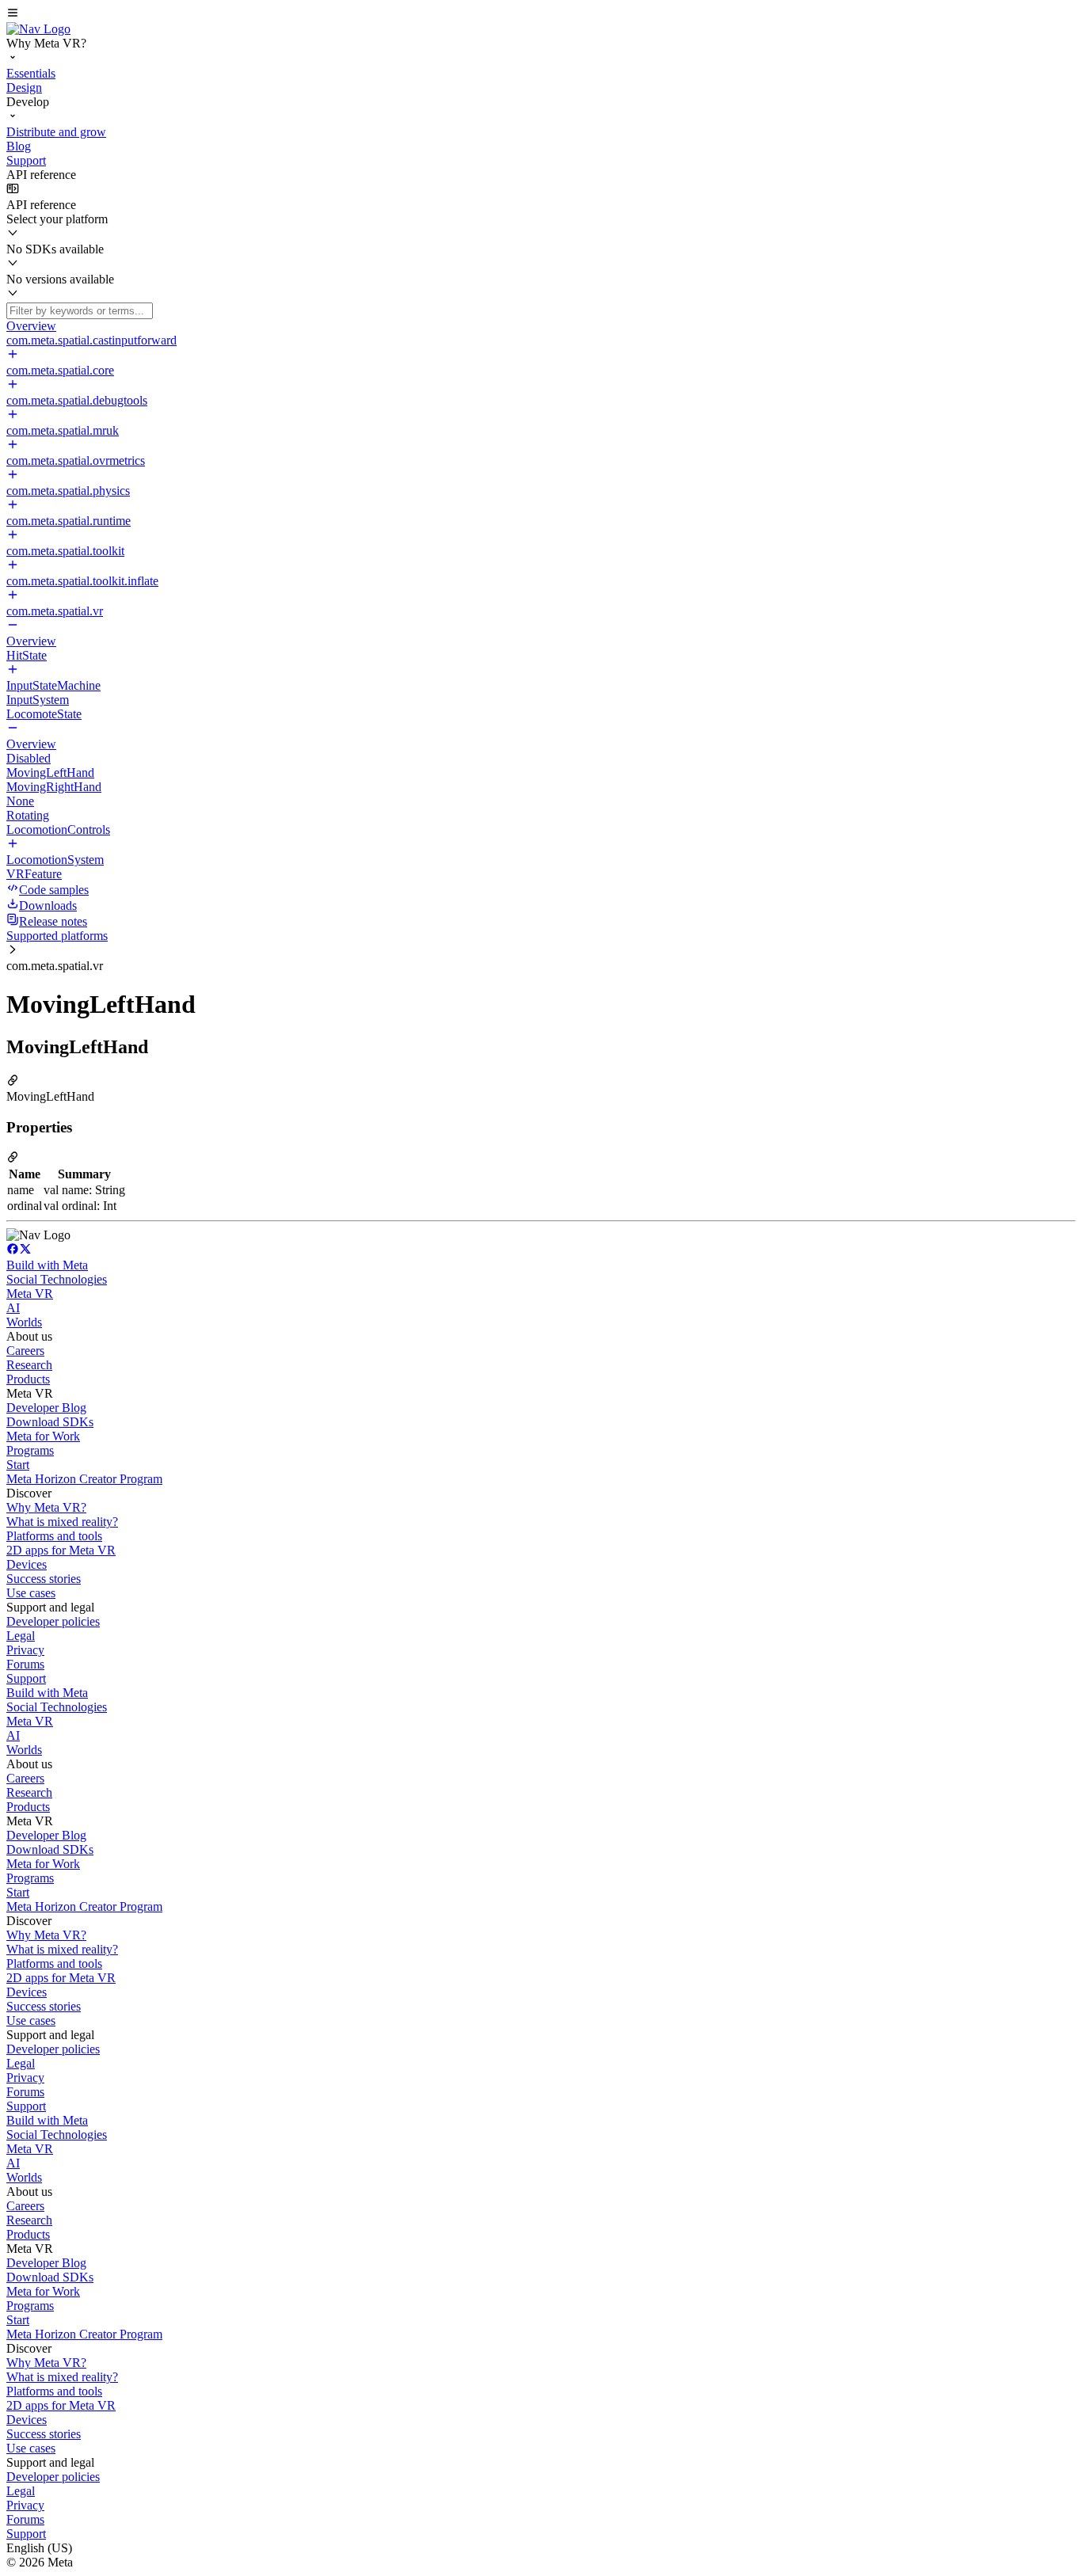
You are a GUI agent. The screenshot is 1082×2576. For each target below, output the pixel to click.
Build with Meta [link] (47, 1265)
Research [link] (29, 1365)
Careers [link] (25, 1351)
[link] (38, 29)
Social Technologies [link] (57, 1279)
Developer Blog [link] (46, 1408)
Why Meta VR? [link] (46, 1507)
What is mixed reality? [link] (62, 1522)
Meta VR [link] (30, 1294)
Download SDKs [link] (50, 1422)
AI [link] (13, 1308)
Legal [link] (21, 1636)
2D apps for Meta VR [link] (61, 1550)
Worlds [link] (24, 1322)
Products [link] (28, 1379)
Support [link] (26, 1678)
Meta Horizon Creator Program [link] (84, 1479)
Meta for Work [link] (43, 1436)
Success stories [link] (44, 1579)
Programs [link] (30, 1450)
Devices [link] (27, 1564)
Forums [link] (25, 1664)
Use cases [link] (31, 1593)
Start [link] (18, 1465)
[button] (541, 14)
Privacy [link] (25, 1650)
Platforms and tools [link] (54, 1536)
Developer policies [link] (53, 1621)
